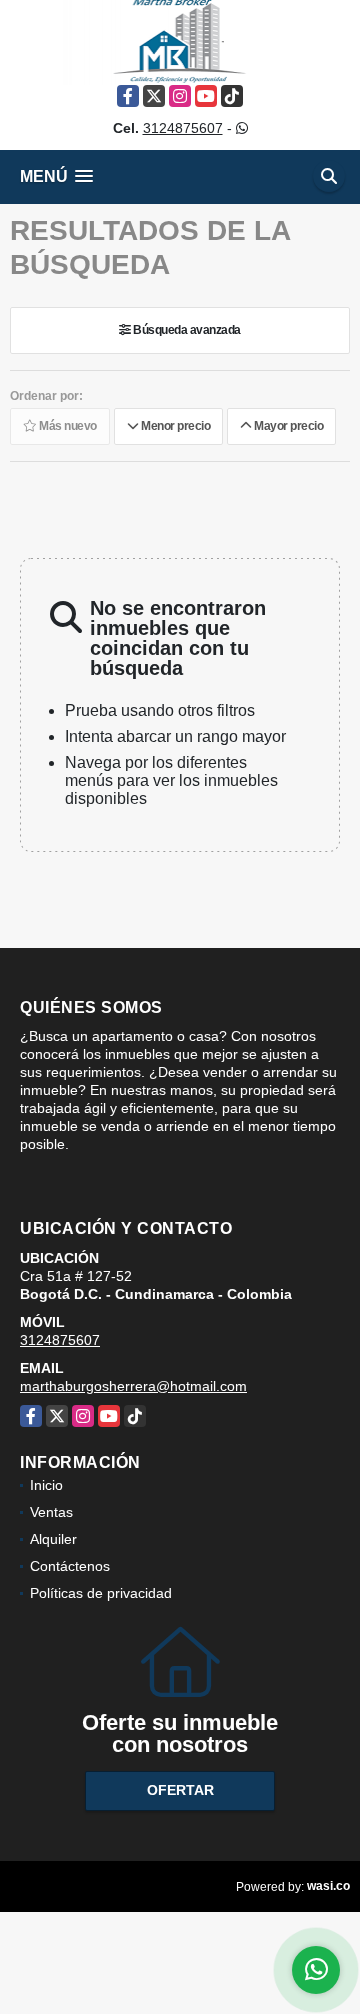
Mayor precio (287, 427)
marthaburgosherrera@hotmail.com (133, 1386)
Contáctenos (70, 1566)
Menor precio (174, 427)
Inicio (46, 1485)
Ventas (51, 1512)
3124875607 (183, 128)
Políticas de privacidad (101, 1593)
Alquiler (53, 1539)
